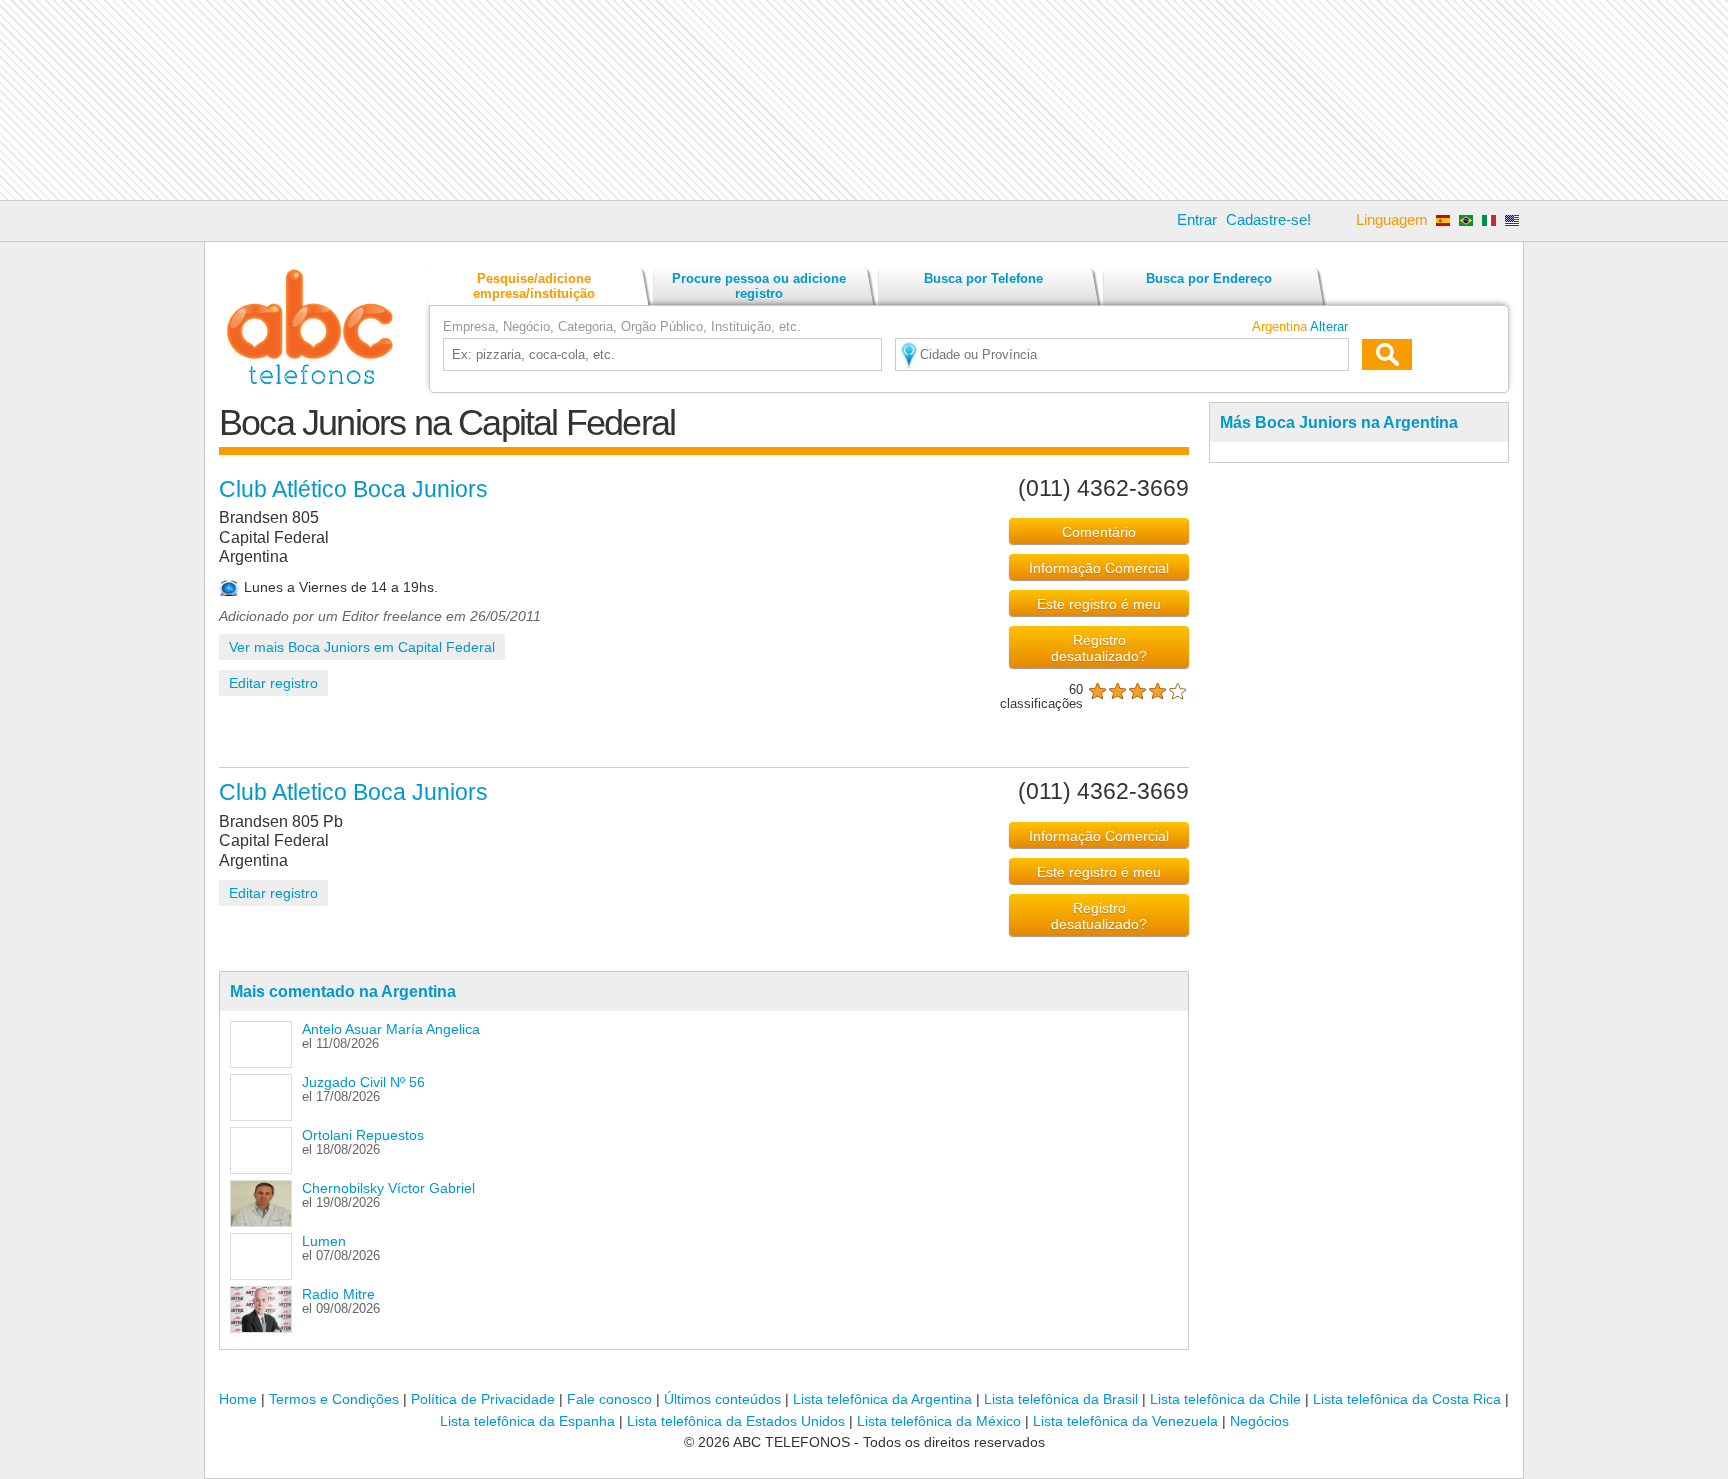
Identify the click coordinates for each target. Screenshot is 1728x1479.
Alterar (1329, 326)
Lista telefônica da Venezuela (1125, 1421)
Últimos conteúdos (722, 1399)
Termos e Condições (334, 1399)
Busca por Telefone (983, 278)
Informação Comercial (1099, 568)
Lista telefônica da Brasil (1061, 1399)
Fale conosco (609, 1399)
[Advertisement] (864, 100)
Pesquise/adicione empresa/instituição (534, 286)
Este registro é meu (1099, 604)
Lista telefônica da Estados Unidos (736, 1421)
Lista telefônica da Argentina (882, 1399)
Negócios (1259, 1421)
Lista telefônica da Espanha (527, 1421)
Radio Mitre (338, 1294)
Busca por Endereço (1209, 278)
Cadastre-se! (1268, 219)
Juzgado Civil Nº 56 (363, 1082)
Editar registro (273, 683)
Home (238, 1399)
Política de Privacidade (483, 1399)
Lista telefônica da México (939, 1421)
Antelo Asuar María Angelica (391, 1029)
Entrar (1197, 219)
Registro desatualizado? (1099, 648)
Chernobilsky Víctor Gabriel (388, 1188)
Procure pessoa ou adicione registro (759, 286)
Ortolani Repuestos (363, 1135)
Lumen (324, 1241)
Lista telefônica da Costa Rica (1407, 1399)
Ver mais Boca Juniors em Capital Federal (362, 647)
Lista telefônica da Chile (1225, 1399)
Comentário (1099, 532)
